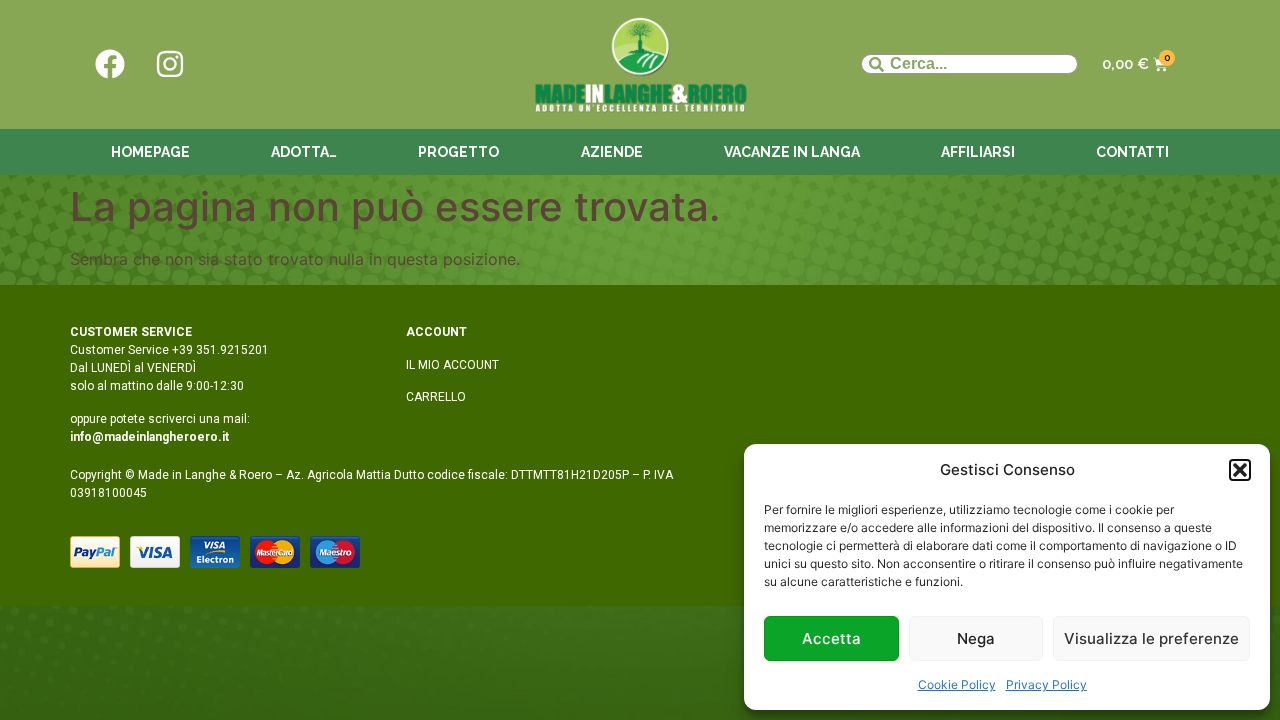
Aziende (612, 152)
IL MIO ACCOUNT (452, 365)
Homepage (150, 152)
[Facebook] (110, 64)
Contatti (1132, 152)
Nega (976, 638)
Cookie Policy (957, 684)
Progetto (458, 152)
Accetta (831, 638)
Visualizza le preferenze (1151, 638)
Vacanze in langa (792, 152)
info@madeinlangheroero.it (149, 437)
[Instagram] (170, 64)
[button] (1240, 470)
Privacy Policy (1046, 684)
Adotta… (304, 152)
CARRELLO (436, 397)
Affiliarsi (978, 152)
